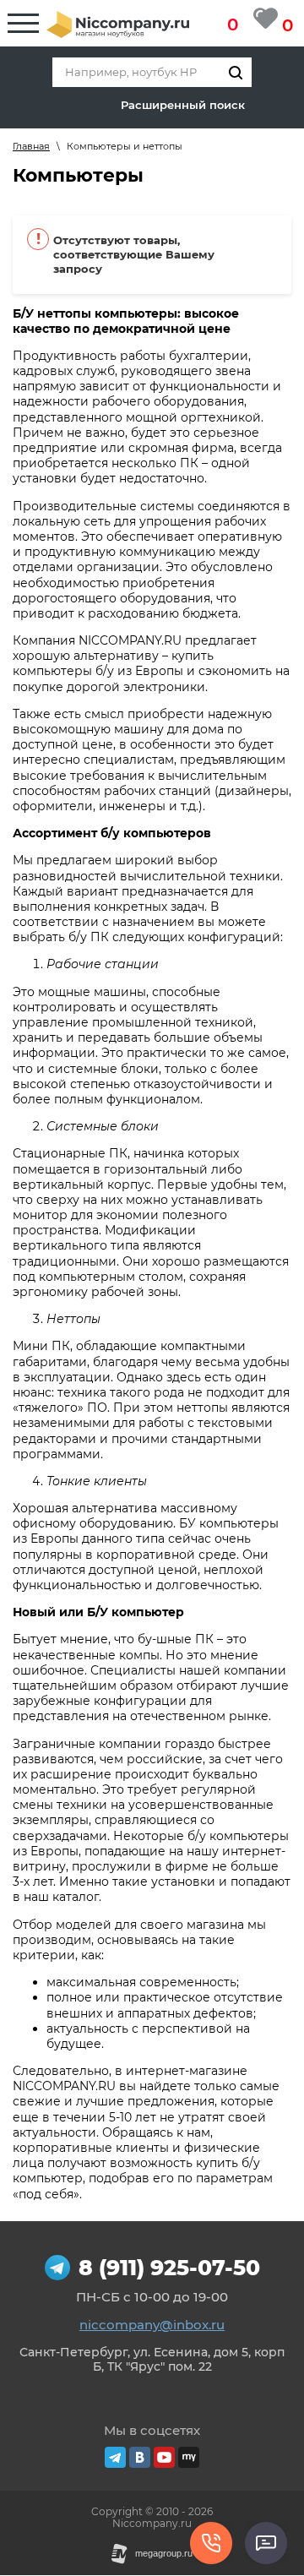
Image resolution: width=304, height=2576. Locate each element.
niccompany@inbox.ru (152, 2325)
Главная (31, 146)
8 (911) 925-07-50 (169, 2268)
